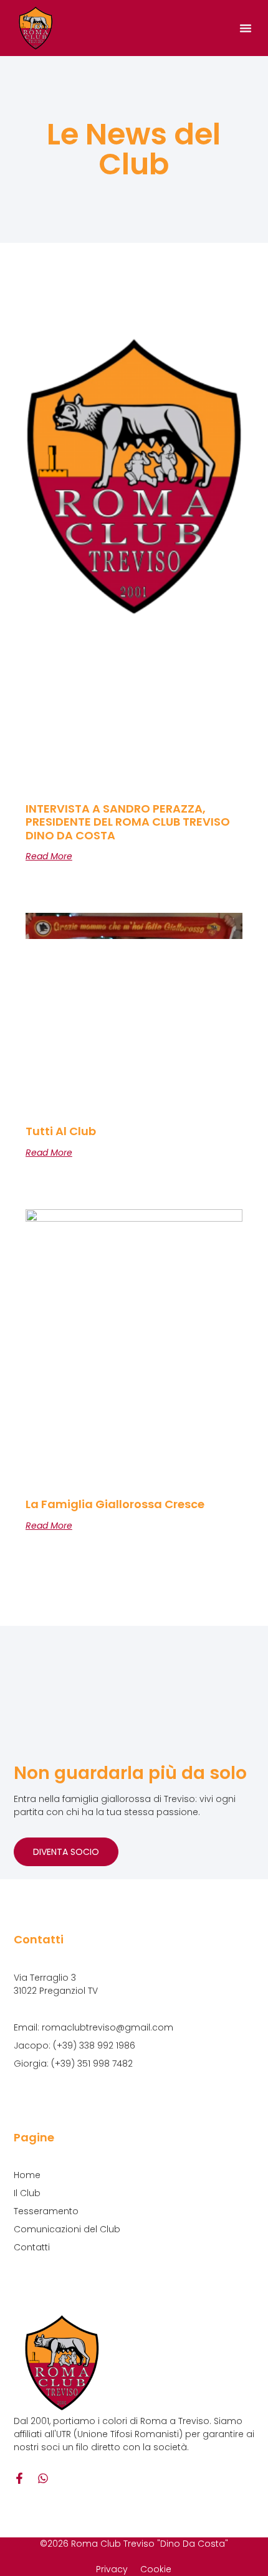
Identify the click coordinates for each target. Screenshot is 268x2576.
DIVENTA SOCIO (66, 1852)
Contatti (32, 2247)
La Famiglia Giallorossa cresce (115, 1504)
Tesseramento (46, 2211)
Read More (49, 856)
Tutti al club (61, 1131)
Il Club (27, 2193)
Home (27, 2175)
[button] (246, 28)
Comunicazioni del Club (67, 2229)
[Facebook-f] (19, 2478)
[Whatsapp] (43, 2478)
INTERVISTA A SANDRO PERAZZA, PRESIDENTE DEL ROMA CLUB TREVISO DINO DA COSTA (128, 822)
